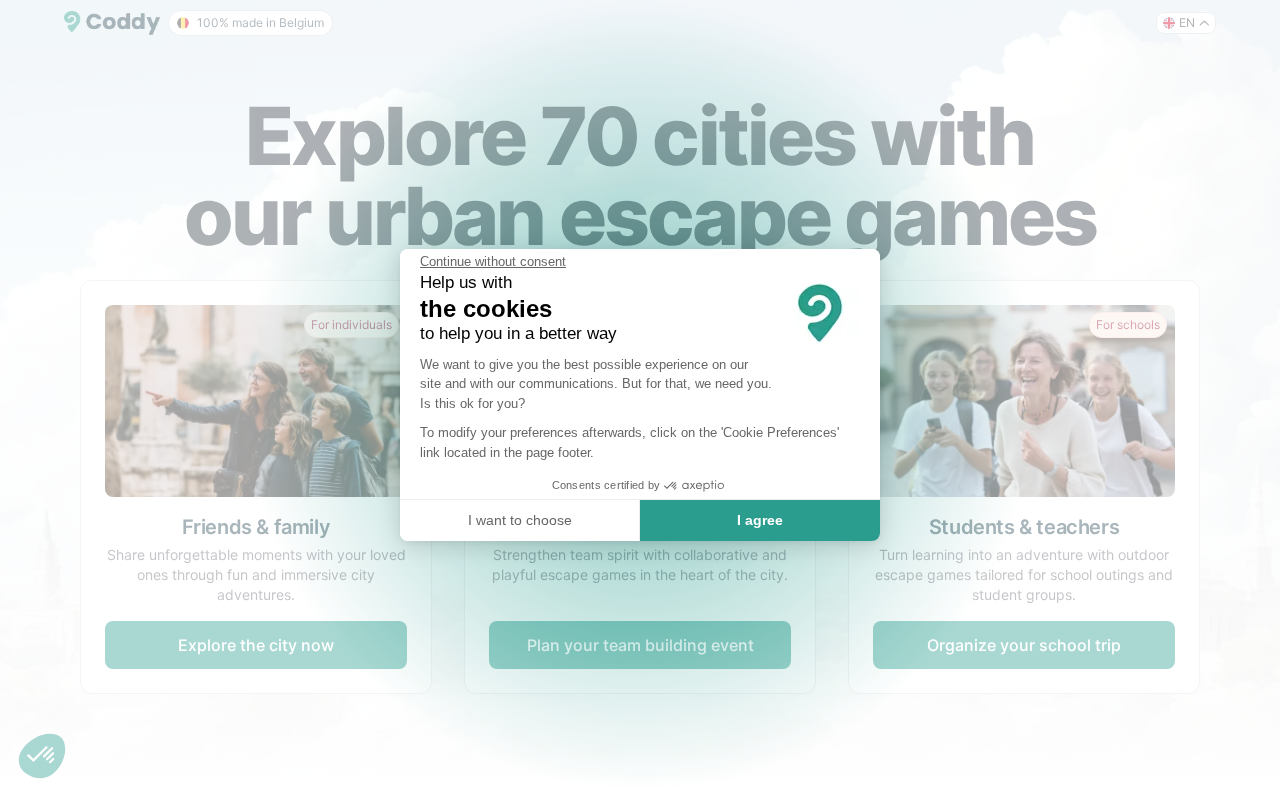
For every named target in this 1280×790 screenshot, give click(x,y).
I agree (760, 520)
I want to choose (520, 520)
